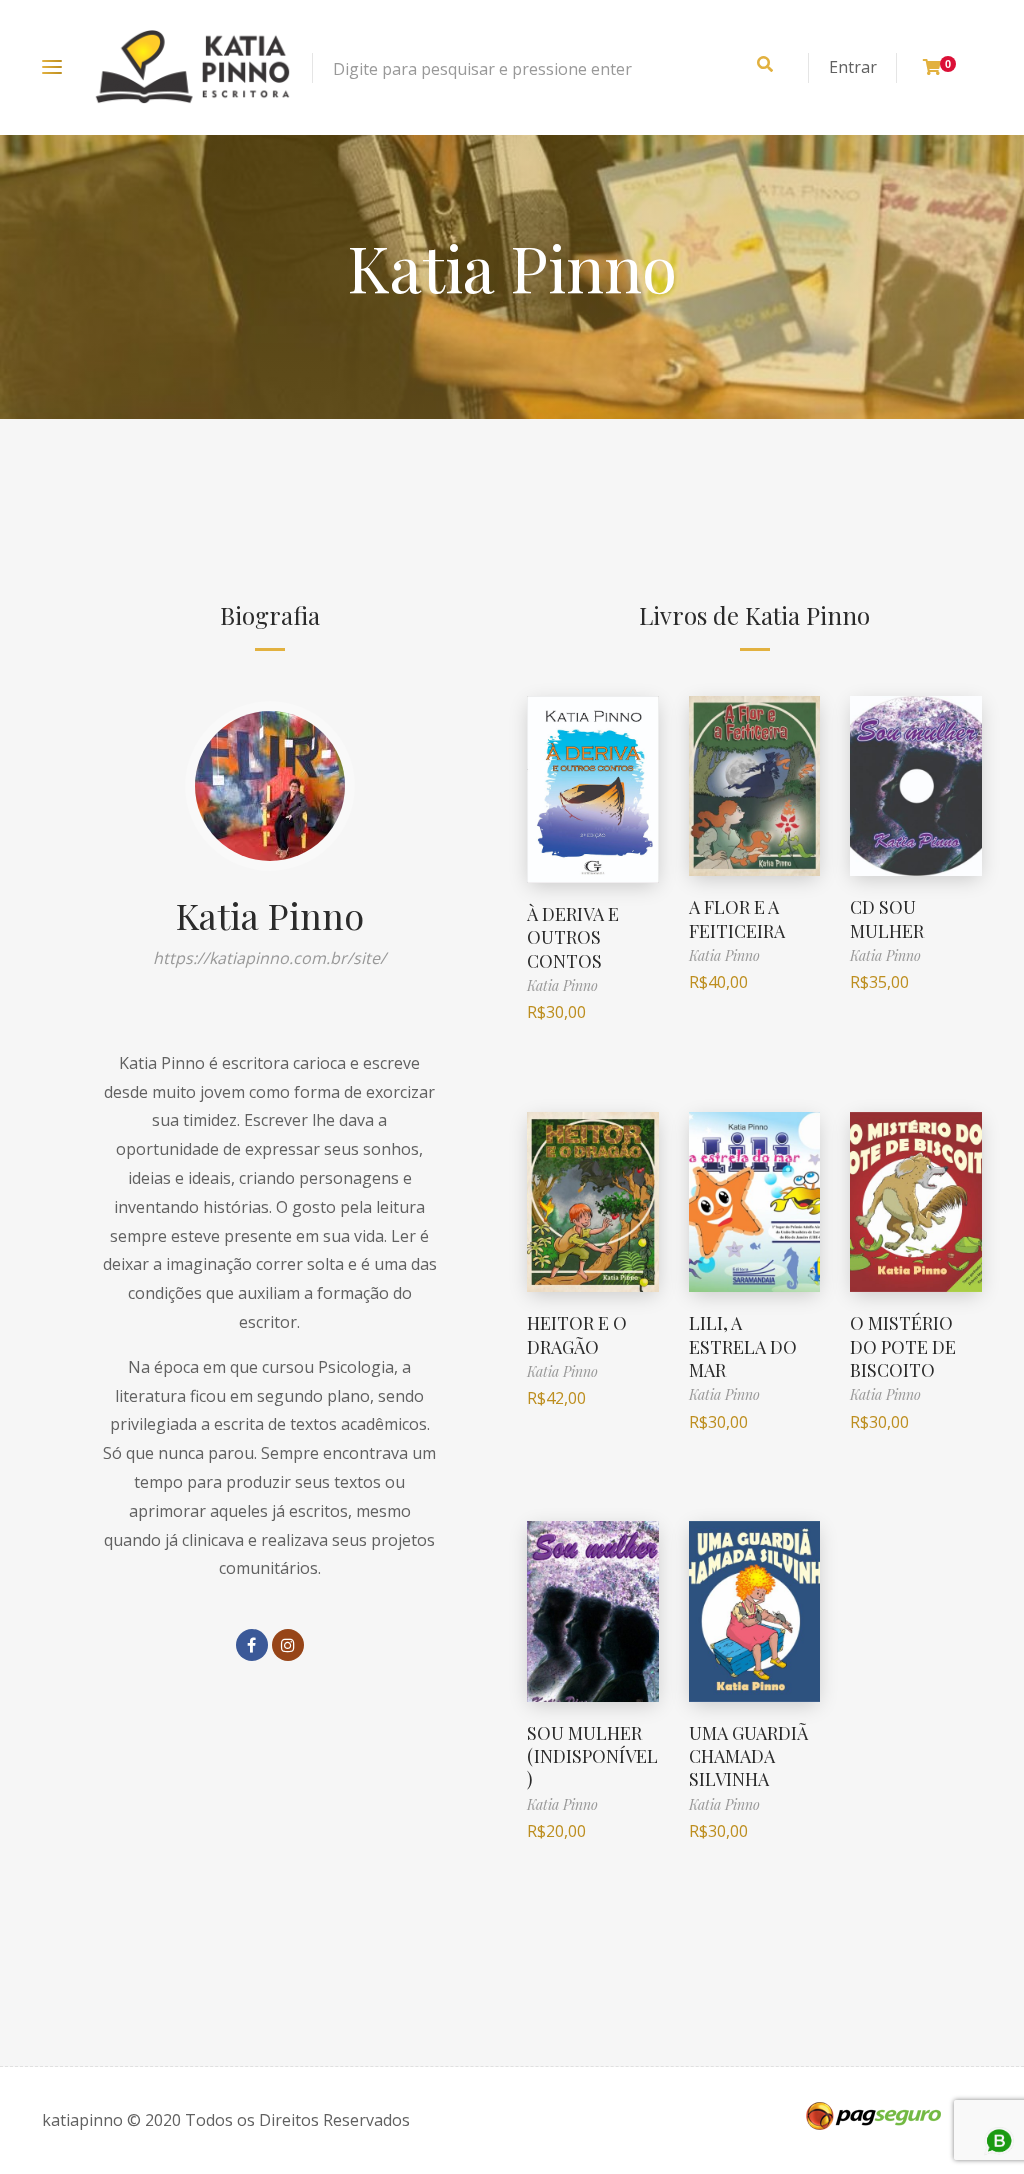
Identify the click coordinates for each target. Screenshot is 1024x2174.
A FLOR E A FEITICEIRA (737, 918)
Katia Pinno (270, 915)
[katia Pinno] (192, 67)
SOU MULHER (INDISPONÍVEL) (592, 1756)
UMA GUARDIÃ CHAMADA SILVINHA (748, 1756)
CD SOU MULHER (887, 918)
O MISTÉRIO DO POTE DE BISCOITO (903, 1346)
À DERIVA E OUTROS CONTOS (573, 937)
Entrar (853, 67)
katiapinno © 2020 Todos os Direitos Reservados (226, 2120)
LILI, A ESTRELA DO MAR (743, 1346)
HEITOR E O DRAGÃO (577, 1334)
